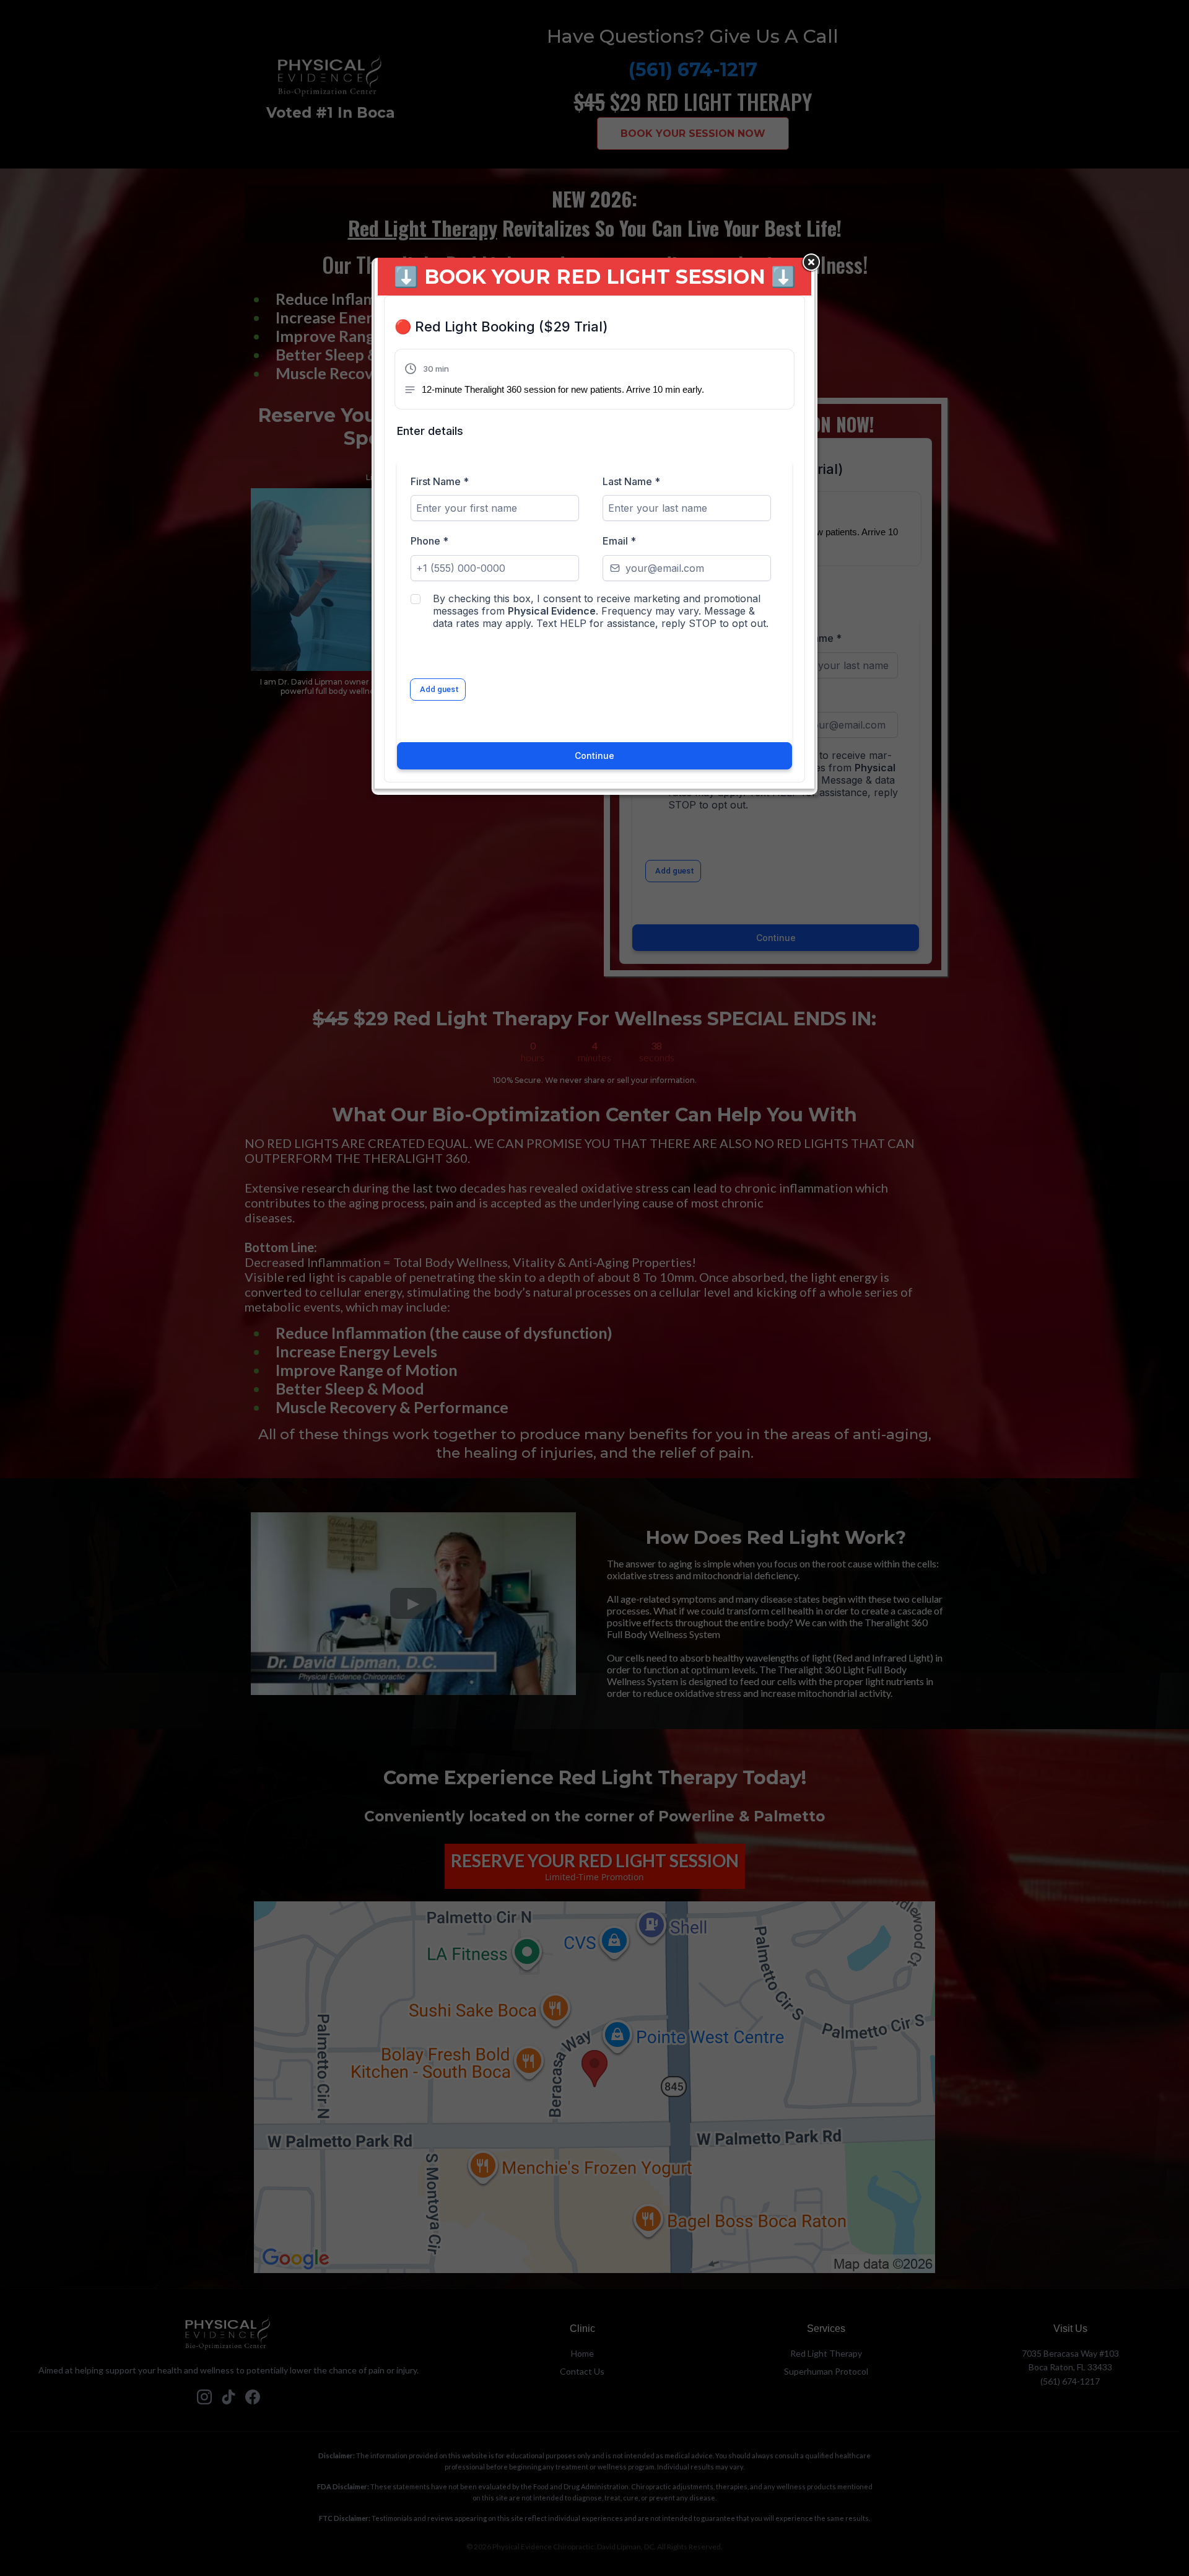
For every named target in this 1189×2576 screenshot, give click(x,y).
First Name (440, 481)
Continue (594, 756)
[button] (554, 380)
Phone (429, 541)
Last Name (631, 481)
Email (619, 541)
